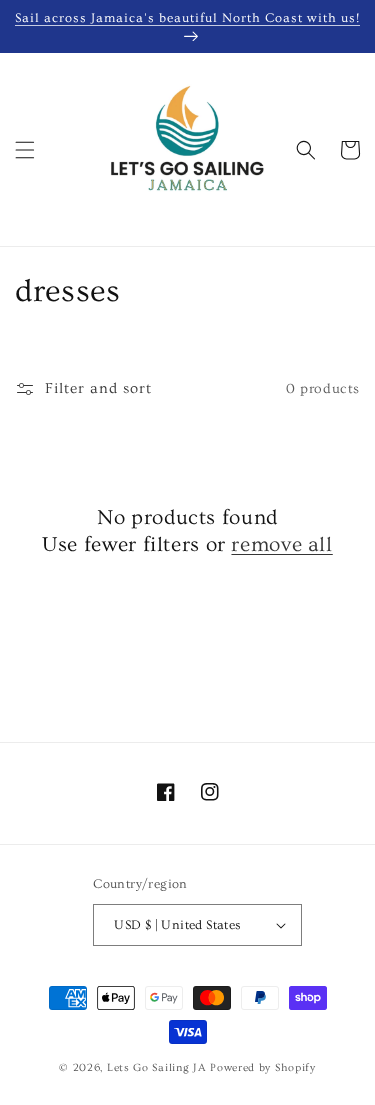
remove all (281, 544)
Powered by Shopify (263, 1067)
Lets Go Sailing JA (157, 1067)
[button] (25, 150)
